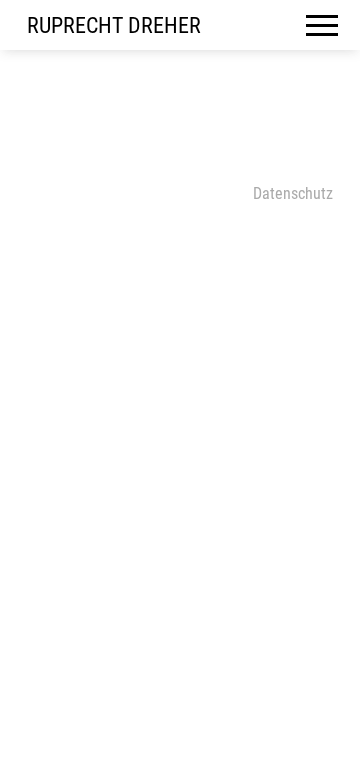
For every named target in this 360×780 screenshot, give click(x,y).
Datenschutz (293, 193)
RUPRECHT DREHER (114, 25)
